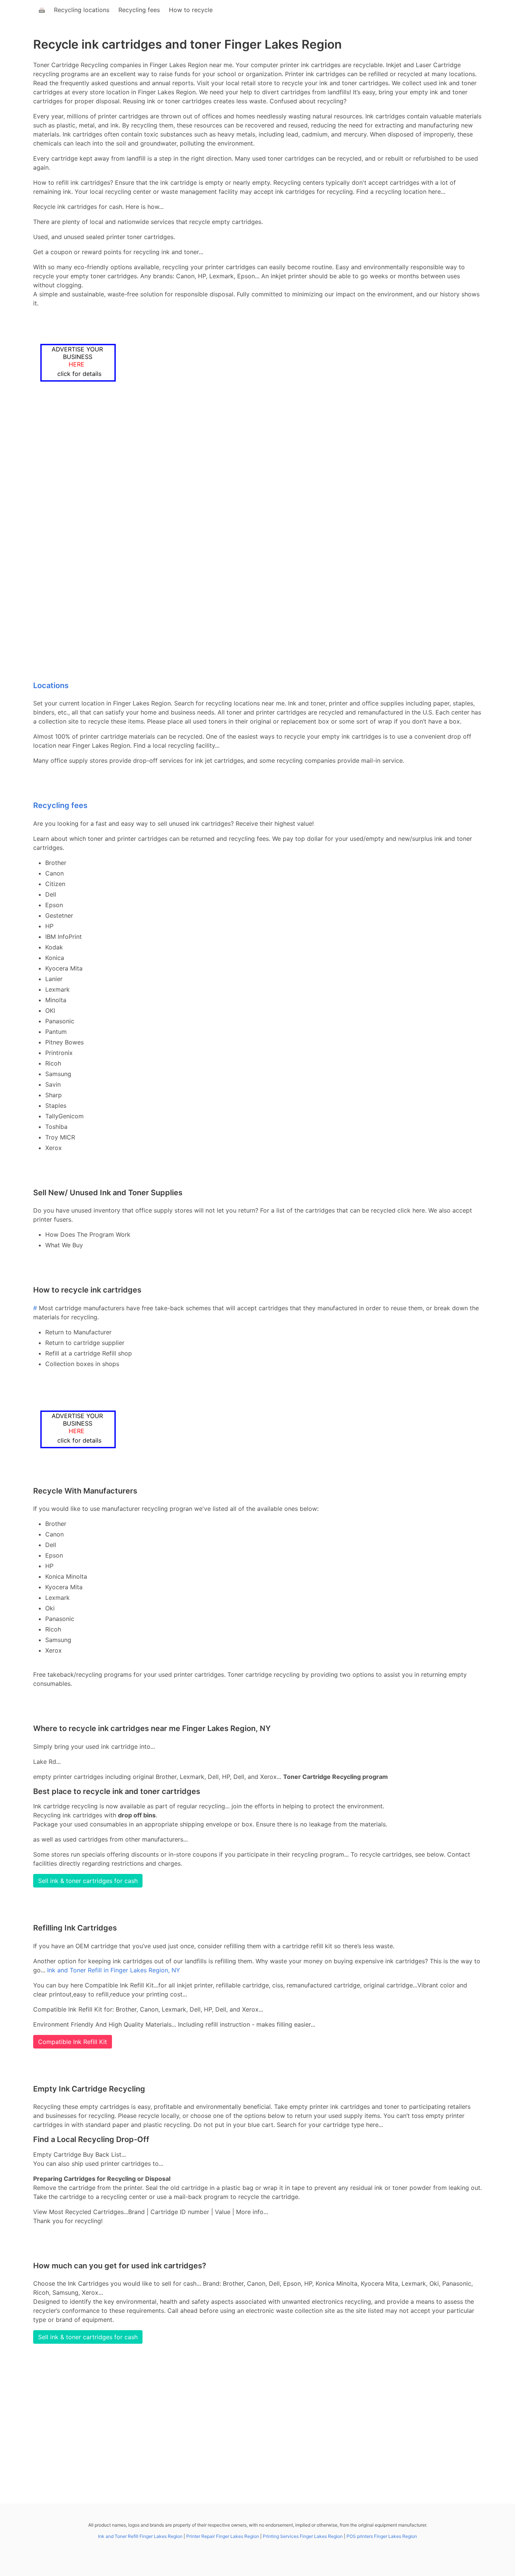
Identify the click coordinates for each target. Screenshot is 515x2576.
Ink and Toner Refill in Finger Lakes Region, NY (114, 1970)
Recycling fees (139, 10)
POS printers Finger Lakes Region (382, 2536)
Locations (51, 685)
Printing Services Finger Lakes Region (303, 2536)
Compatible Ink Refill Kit (73, 2042)
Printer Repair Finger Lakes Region (223, 2536)
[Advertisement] (257, 473)
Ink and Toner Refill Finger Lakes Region (140, 2536)
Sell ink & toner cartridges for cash (88, 1881)
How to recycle (191, 10)
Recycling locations (82, 10)
